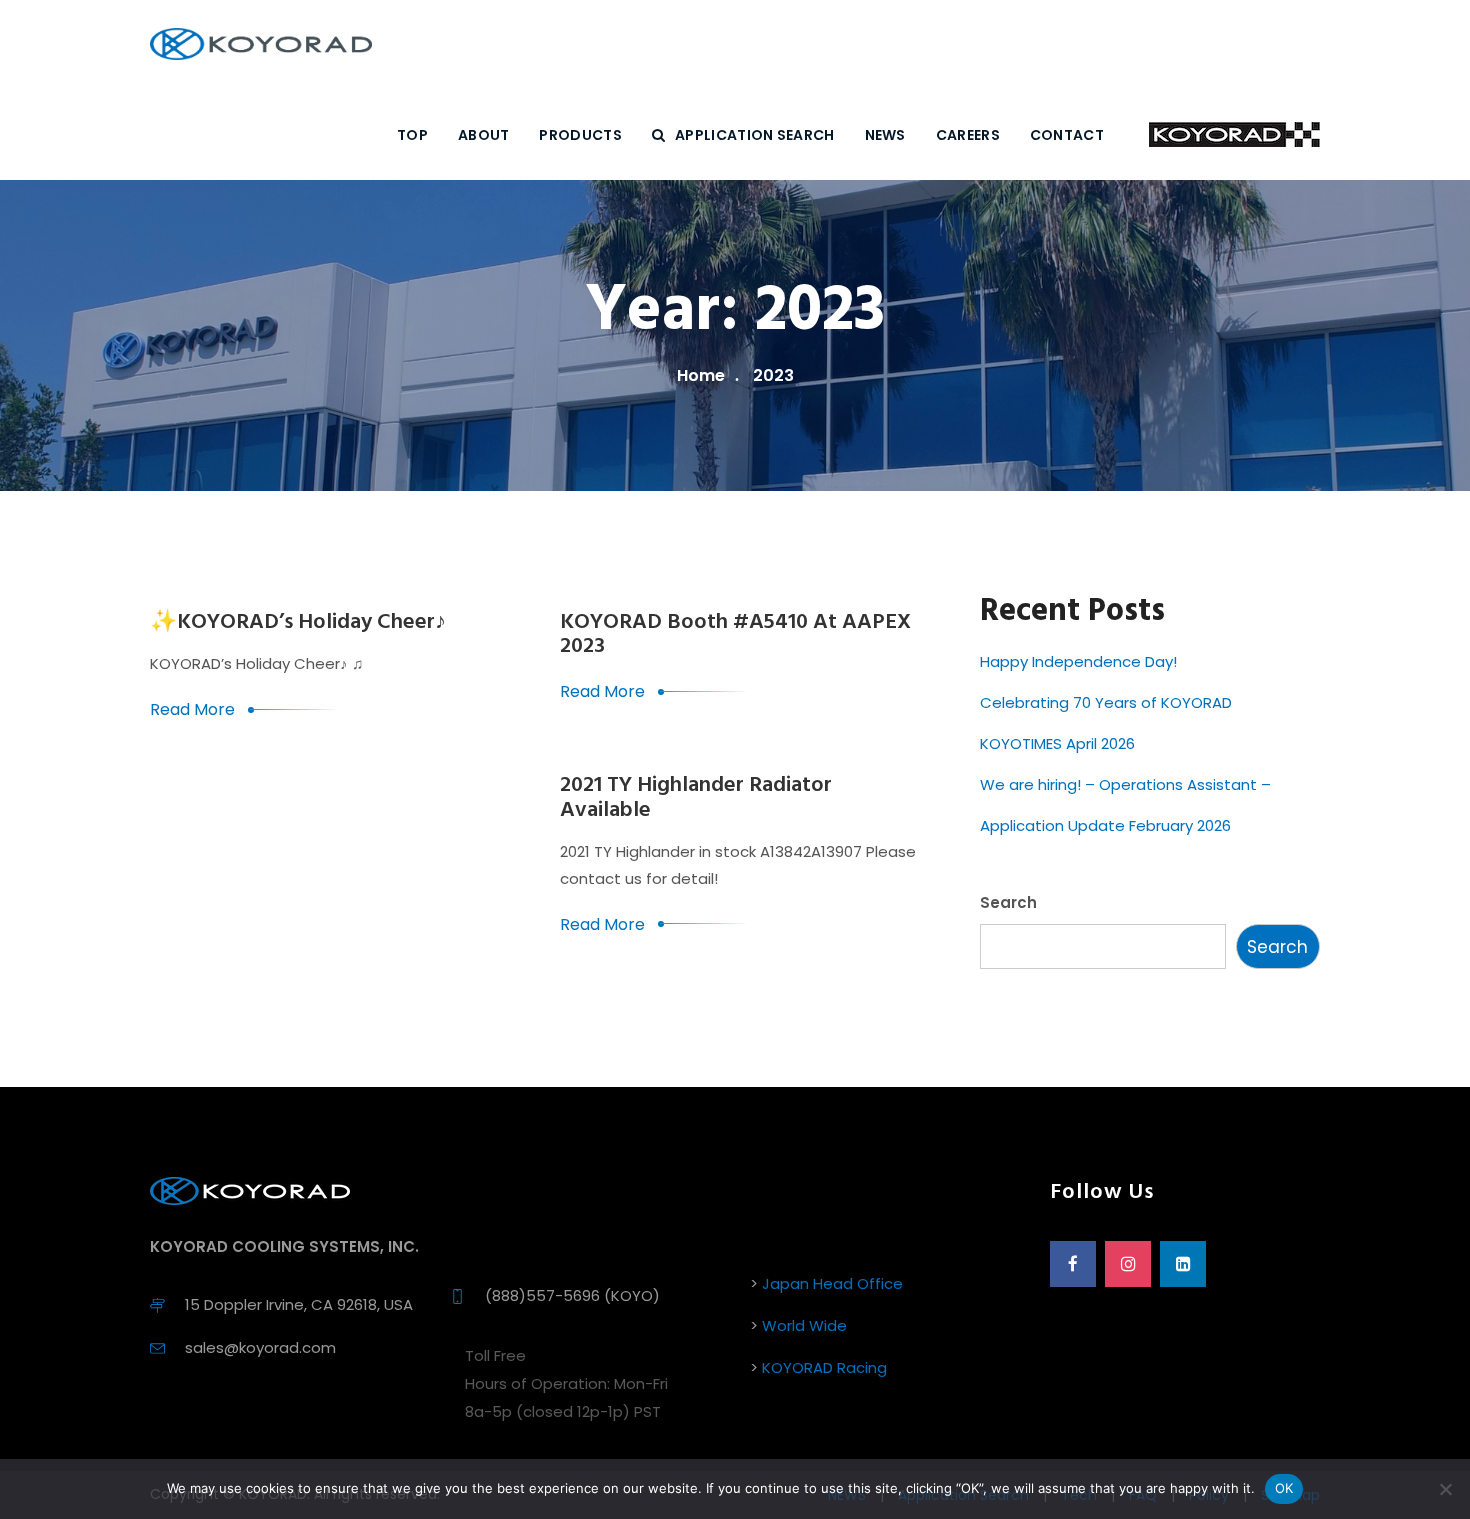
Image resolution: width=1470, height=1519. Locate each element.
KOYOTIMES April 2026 (1057, 743)
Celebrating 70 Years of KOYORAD (1106, 702)
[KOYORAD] (261, 45)
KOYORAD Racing (824, 1367)
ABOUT (484, 135)
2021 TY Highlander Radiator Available (696, 797)
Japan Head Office (832, 1283)
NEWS (885, 135)
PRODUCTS (580, 135)
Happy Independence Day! (1078, 661)
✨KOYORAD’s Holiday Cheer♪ (298, 622)
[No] (1445, 1489)
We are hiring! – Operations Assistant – (1125, 784)
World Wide (804, 1325)
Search (1008, 902)
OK (1284, 1488)
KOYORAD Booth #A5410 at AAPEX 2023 (735, 634)
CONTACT (1067, 135)
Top (412, 135)
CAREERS (968, 135)
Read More (192, 709)
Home (701, 375)
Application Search (754, 135)
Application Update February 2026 (1105, 825)
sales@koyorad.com (260, 1347)
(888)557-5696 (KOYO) (572, 1295)
